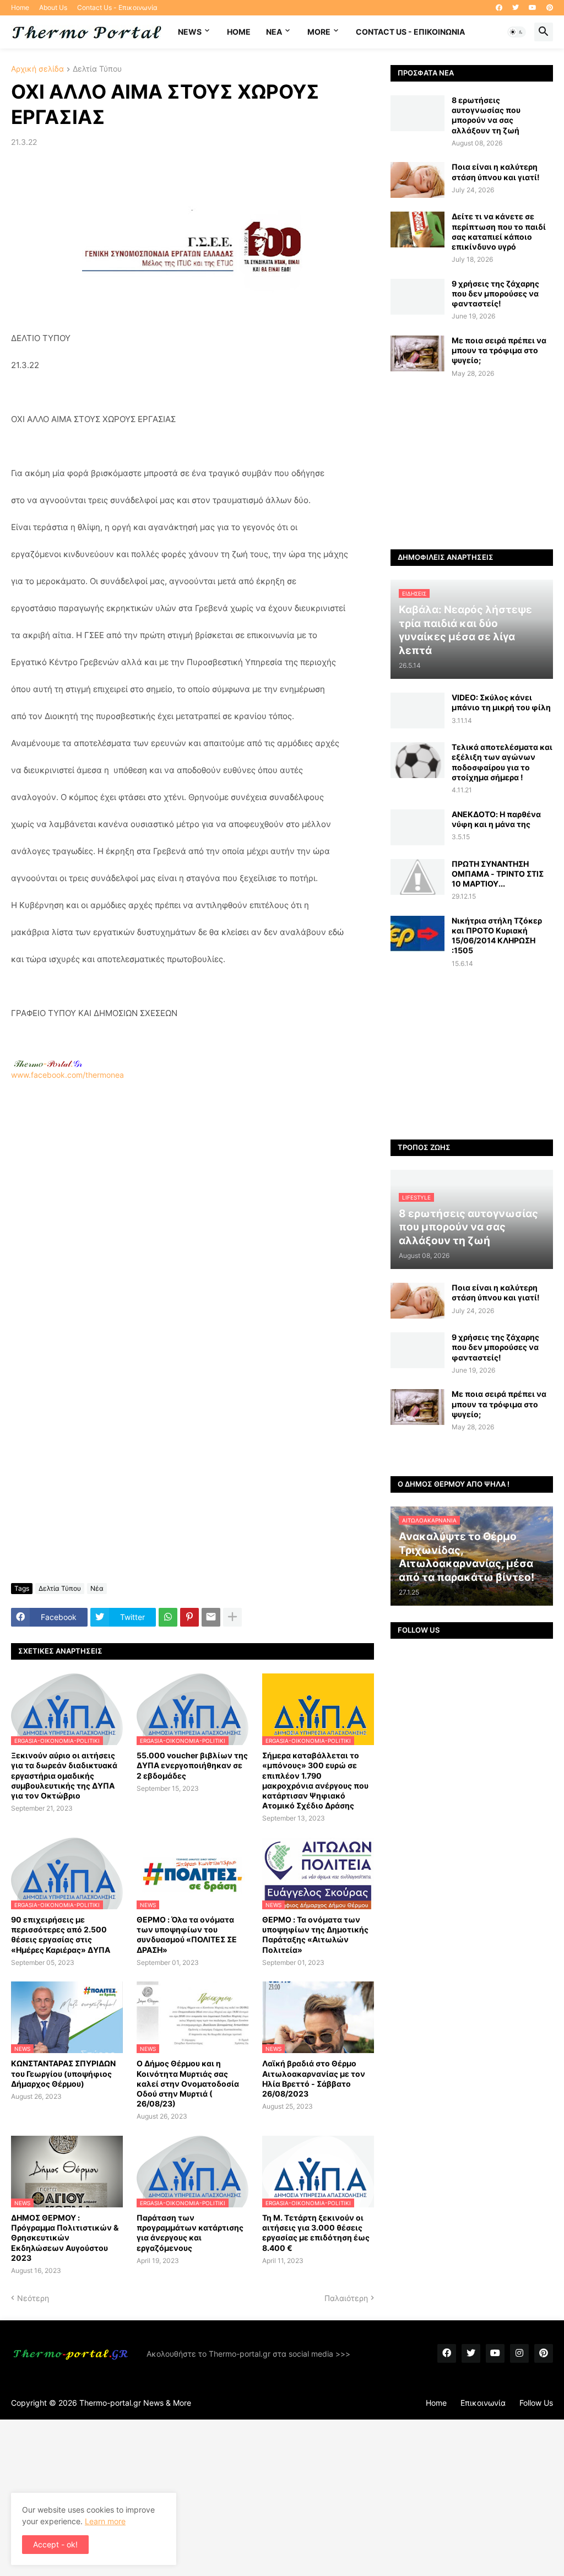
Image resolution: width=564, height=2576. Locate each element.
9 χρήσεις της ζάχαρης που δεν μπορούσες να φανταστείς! (495, 293)
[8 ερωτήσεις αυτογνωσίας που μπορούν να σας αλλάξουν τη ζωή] (417, 113)
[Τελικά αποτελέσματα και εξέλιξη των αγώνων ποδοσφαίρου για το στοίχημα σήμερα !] (417, 760)
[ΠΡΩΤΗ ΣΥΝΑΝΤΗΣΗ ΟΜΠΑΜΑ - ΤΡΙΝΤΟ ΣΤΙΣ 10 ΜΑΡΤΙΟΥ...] (417, 877)
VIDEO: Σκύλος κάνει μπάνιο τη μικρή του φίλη (501, 702)
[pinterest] (550, 8)
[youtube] (533, 8)
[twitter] (516, 8)
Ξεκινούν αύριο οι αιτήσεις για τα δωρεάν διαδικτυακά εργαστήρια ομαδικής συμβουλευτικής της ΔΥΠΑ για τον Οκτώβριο (64, 1775)
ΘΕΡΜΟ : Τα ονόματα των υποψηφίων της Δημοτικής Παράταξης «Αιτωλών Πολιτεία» (315, 1935)
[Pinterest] (189, 1617)
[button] (517, 32)
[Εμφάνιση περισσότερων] (232, 1617)
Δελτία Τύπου (97, 69)
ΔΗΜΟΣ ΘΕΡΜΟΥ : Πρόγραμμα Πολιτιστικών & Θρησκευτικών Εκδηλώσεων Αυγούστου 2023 (65, 2238)
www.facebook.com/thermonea (67, 1075)
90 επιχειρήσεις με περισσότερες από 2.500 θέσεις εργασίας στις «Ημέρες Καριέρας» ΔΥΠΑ (61, 1935)
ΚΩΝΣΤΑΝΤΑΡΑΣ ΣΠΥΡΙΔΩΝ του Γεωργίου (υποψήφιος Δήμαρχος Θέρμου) (63, 2073)
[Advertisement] (192, 1216)
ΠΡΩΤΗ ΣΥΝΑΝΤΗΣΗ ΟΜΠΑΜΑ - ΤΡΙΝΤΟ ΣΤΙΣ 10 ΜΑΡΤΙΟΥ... (498, 874)
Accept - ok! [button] (55, 2544)
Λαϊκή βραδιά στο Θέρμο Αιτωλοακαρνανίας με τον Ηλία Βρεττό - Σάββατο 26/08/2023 (314, 2078)
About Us (53, 7)
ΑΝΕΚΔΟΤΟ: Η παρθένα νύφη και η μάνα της (496, 819)
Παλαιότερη (346, 2298)
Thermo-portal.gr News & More (135, 2403)
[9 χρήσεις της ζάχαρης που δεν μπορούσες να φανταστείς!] (417, 297)
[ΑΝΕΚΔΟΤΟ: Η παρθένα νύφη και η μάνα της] (417, 827)
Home (20, 7)
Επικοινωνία (483, 2403)
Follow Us (536, 2403)
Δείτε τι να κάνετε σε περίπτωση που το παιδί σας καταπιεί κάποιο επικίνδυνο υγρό (499, 231)
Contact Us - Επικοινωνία (117, 7)
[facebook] (499, 8)
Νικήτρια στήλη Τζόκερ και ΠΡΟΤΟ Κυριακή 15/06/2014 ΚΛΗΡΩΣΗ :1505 (497, 936)
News (190, 32)
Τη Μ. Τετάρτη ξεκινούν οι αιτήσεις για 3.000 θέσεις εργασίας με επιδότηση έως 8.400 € (316, 2233)
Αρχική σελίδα (37, 69)
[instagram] (519, 2353)
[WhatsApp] (168, 1617)
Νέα (97, 1588)
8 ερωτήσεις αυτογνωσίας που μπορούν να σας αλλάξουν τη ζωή (486, 115)
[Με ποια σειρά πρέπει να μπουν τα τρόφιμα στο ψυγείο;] (417, 353)
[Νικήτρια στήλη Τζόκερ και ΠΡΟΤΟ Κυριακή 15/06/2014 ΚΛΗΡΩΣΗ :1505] (417, 934)
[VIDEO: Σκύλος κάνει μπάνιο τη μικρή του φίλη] (417, 711)
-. (48, 1063)
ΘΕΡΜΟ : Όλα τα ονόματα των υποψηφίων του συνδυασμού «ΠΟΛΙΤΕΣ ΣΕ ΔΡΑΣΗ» (187, 1935)
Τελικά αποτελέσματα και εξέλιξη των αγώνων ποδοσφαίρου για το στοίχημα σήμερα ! (502, 762)
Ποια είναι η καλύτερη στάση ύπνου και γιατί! (496, 172)
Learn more (105, 2521)
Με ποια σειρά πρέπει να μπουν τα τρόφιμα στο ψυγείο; (499, 350)
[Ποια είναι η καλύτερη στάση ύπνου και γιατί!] (417, 180)
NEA (274, 32)
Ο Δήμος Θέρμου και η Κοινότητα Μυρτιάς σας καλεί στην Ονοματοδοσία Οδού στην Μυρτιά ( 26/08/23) (188, 2083)
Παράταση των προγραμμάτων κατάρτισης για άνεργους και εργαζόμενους (190, 2233)
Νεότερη (33, 2298)
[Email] (211, 1617)
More (319, 32)
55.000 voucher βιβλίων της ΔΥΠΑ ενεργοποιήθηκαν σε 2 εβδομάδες (192, 1765)
